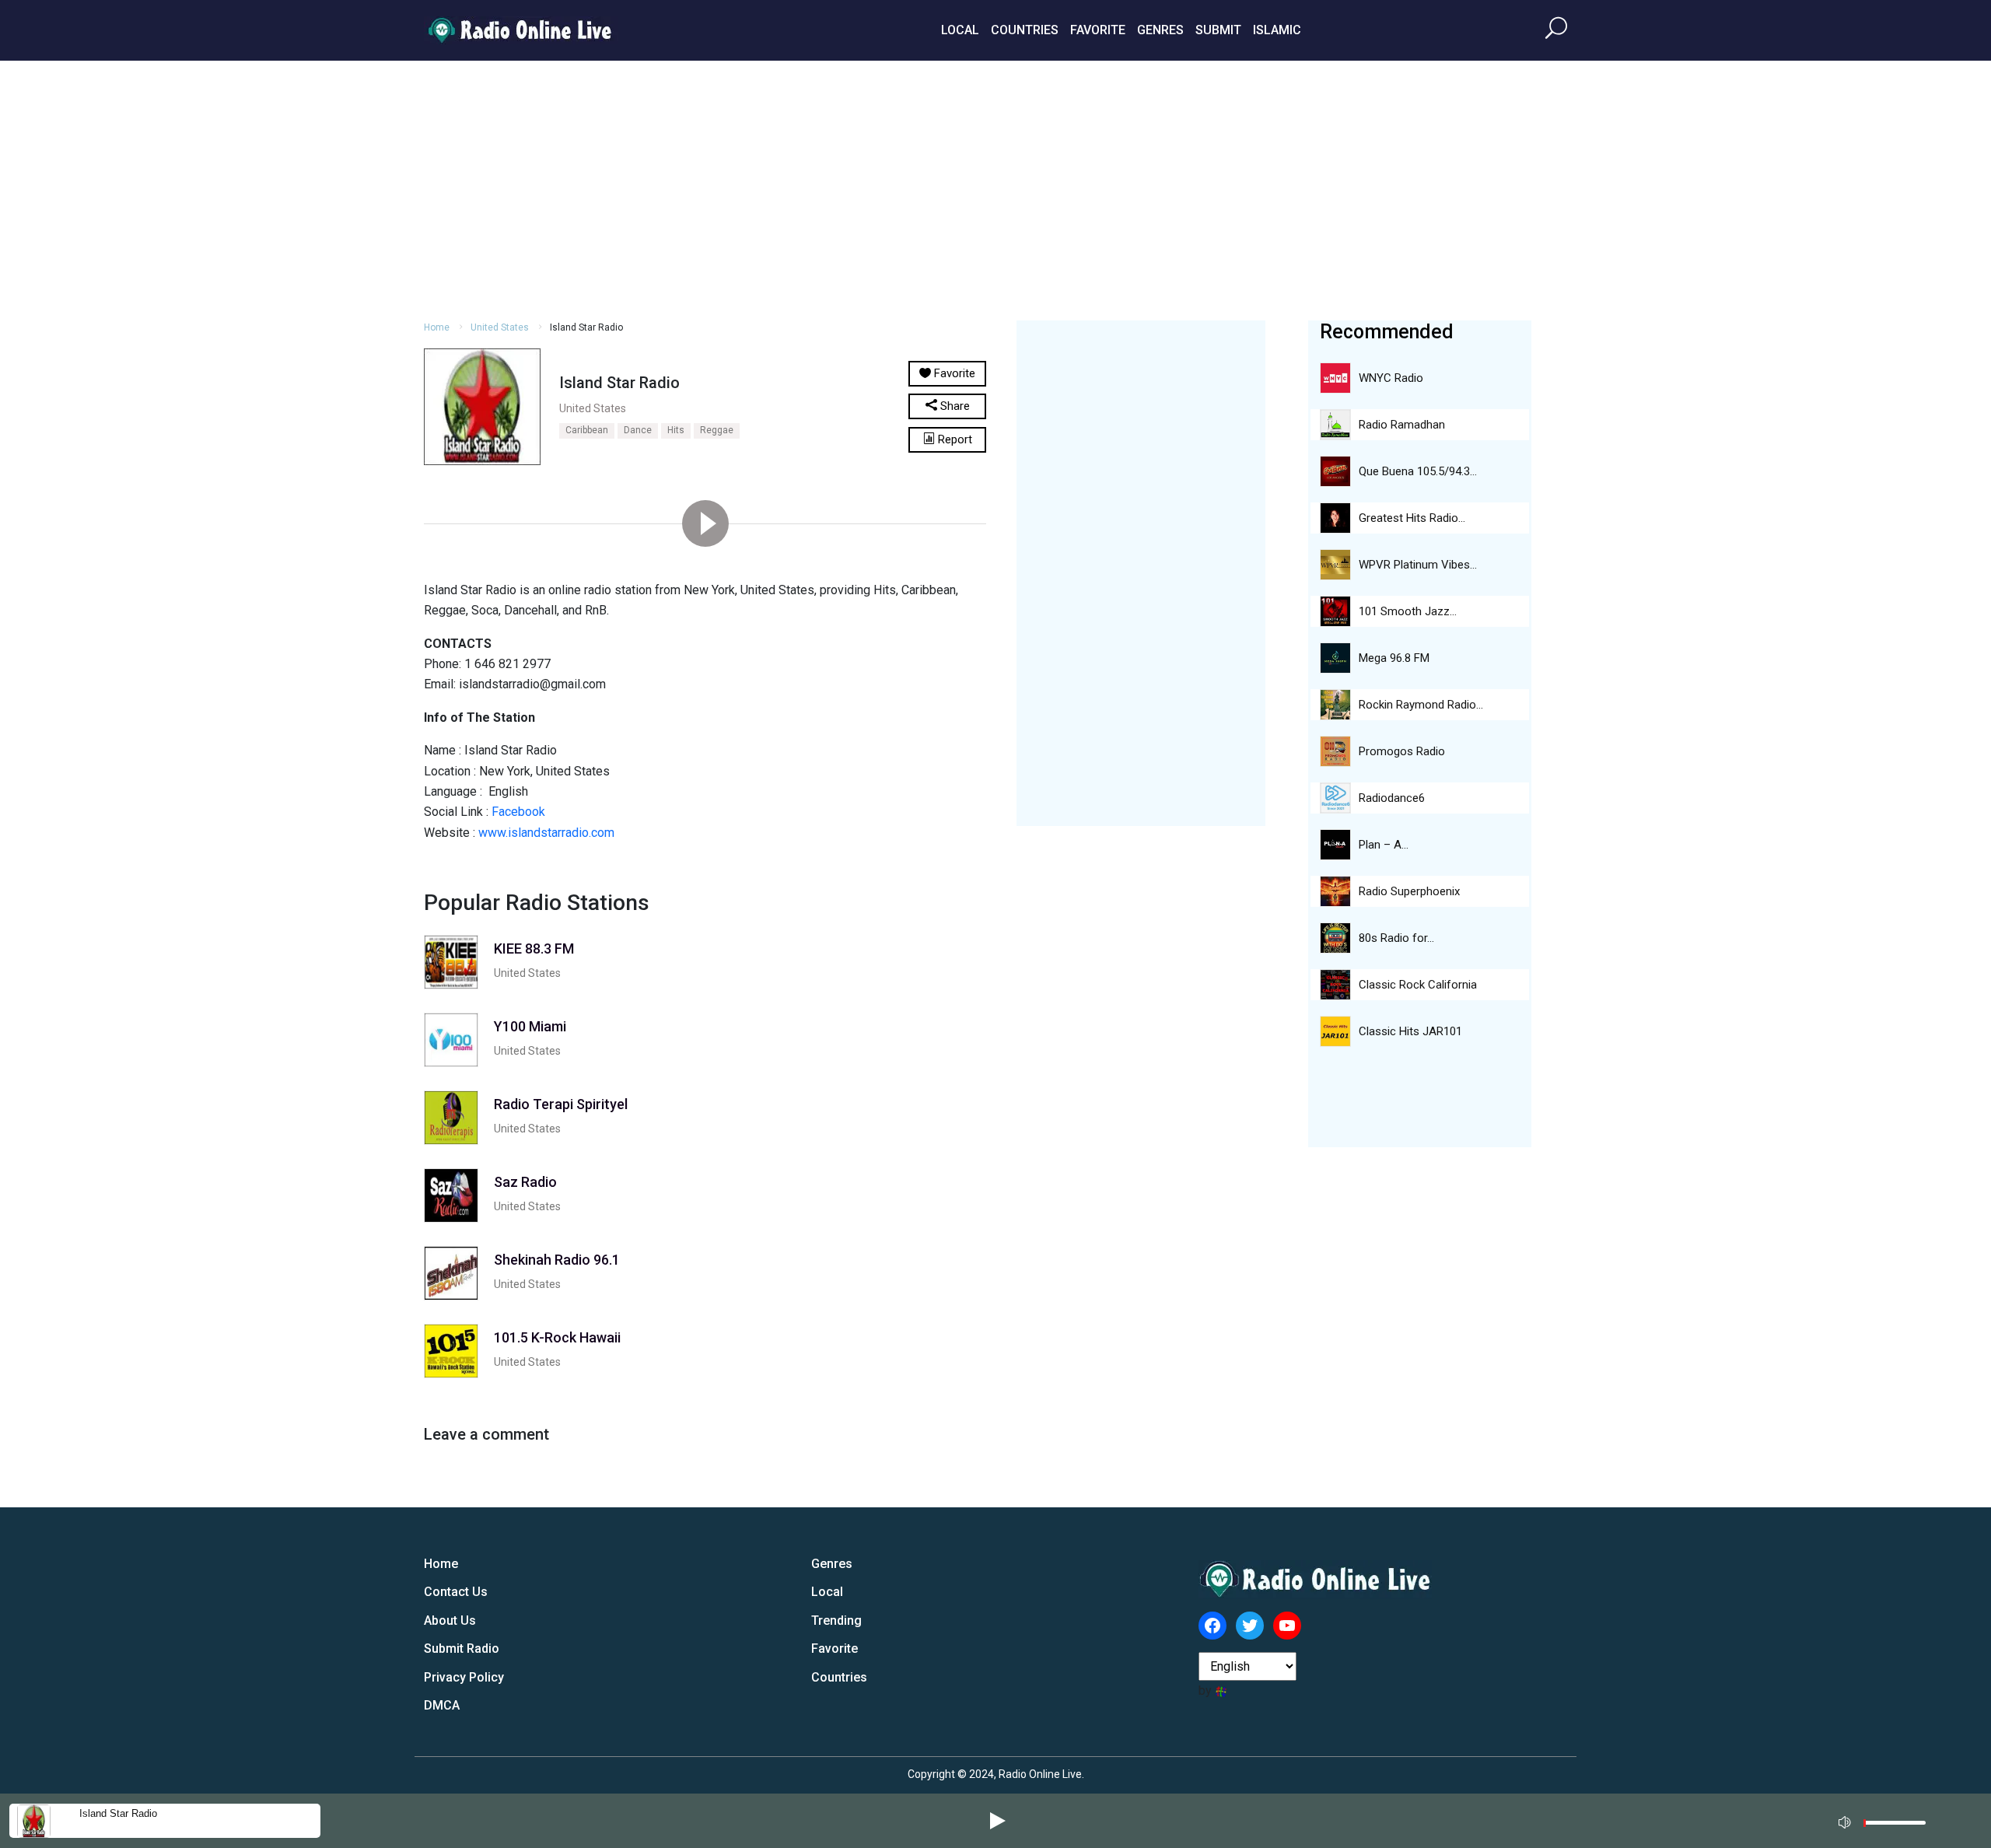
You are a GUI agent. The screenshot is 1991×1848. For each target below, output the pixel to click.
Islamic (1277, 30)
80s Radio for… (1396, 938)
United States (500, 327)
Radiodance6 (1392, 798)
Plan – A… (1384, 845)
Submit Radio (462, 1648)
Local (960, 30)
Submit (1218, 30)
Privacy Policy (464, 1677)
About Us (450, 1620)
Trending (836, 1620)
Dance (638, 430)
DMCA (442, 1705)
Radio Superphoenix (1409, 891)
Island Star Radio (118, 1813)
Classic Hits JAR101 (1410, 1031)
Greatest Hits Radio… (1412, 518)
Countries (1025, 30)
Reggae (717, 430)
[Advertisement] (995, 188)
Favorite (1098, 30)
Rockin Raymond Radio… (1421, 705)
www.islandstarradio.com (546, 833)
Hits (676, 430)
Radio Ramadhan (1402, 425)
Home (437, 327)
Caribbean (587, 430)
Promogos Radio (1402, 751)
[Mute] (1846, 1820)
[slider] (1895, 1827)
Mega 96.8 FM (1394, 658)
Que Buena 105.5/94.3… (1418, 471)
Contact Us (456, 1592)
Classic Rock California (1418, 985)
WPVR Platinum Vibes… (1418, 565)
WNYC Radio (1391, 378)
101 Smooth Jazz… (1408, 611)
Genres (1160, 30)
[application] (1887, 1821)
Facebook (518, 812)
